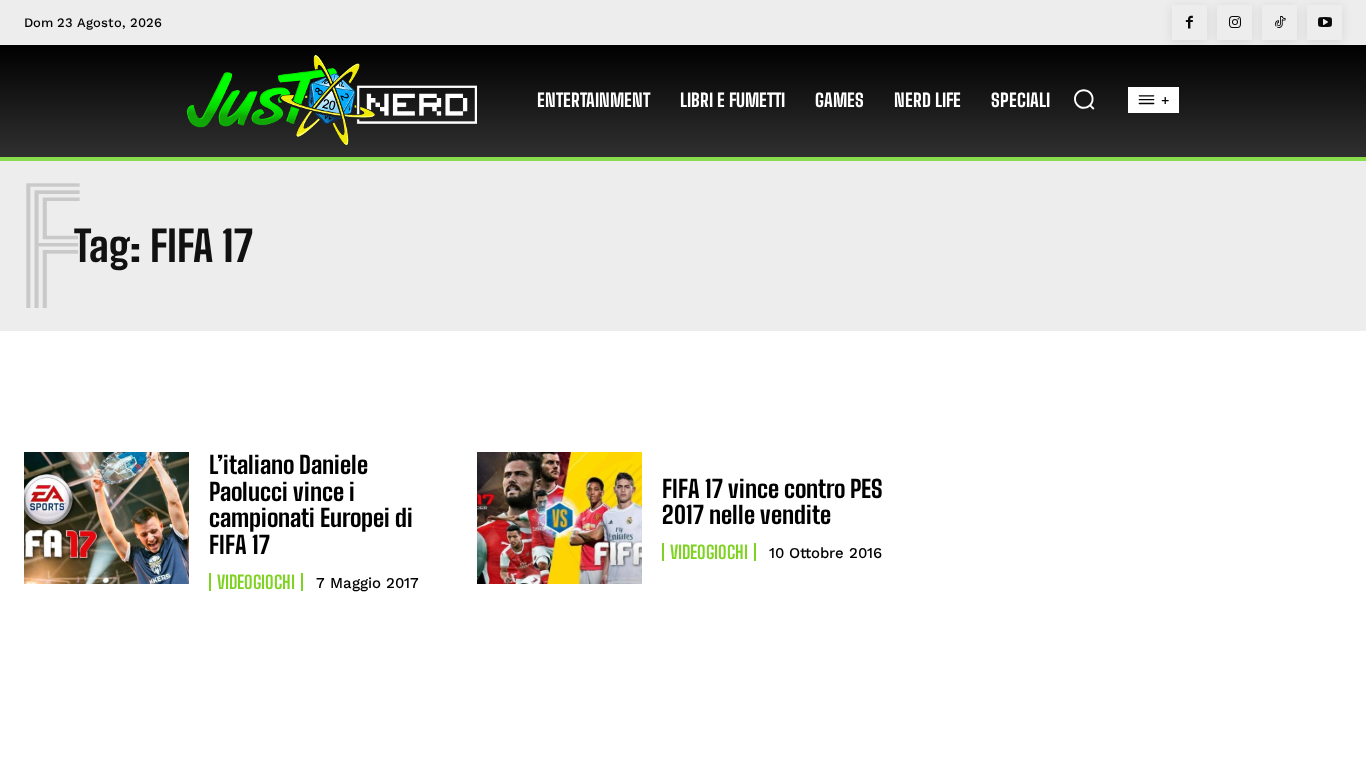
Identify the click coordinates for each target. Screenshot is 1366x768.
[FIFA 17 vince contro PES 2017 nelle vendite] (559, 518)
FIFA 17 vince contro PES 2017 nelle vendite (772, 501)
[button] (1084, 99)
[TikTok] (1279, 22)
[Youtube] (1324, 22)
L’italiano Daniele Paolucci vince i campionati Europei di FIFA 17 (311, 504)
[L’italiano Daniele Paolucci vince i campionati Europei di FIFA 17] (106, 518)
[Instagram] (1234, 22)
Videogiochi (256, 582)
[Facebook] (1189, 22)
